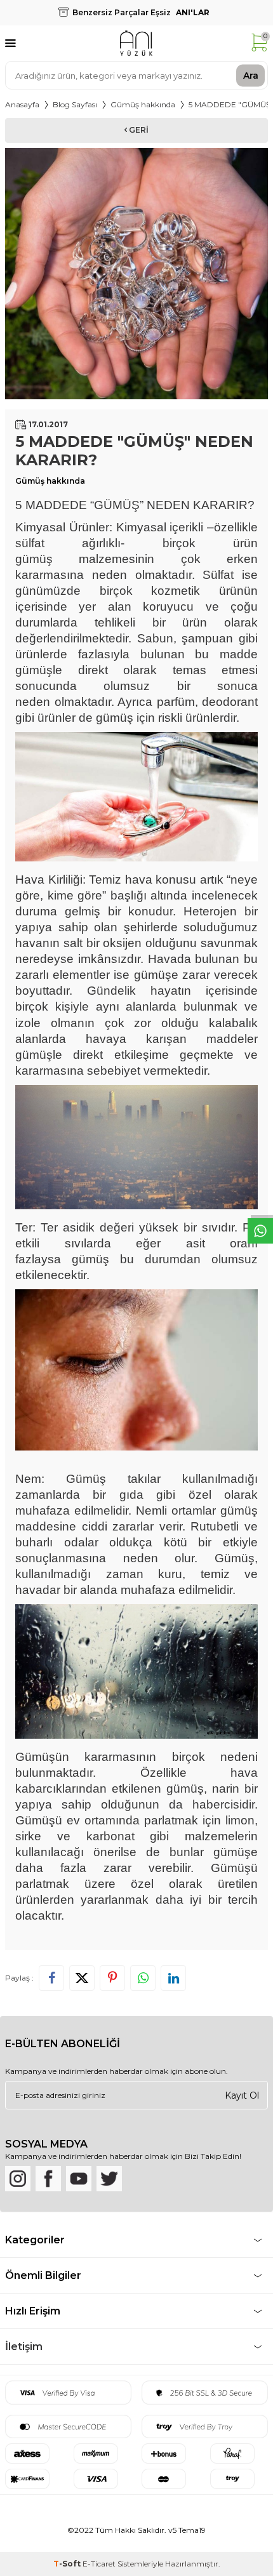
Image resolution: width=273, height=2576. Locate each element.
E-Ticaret (99, 2564)
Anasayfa (22, 104)
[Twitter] (109, 2179)
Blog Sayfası (75, 104)
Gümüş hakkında (143, 104)
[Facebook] (48, 2179)
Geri (138, 130)
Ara (251, 75)
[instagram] (18, 2179)
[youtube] (79, 2179)
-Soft (68, 2564)
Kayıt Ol (242, 2095)
